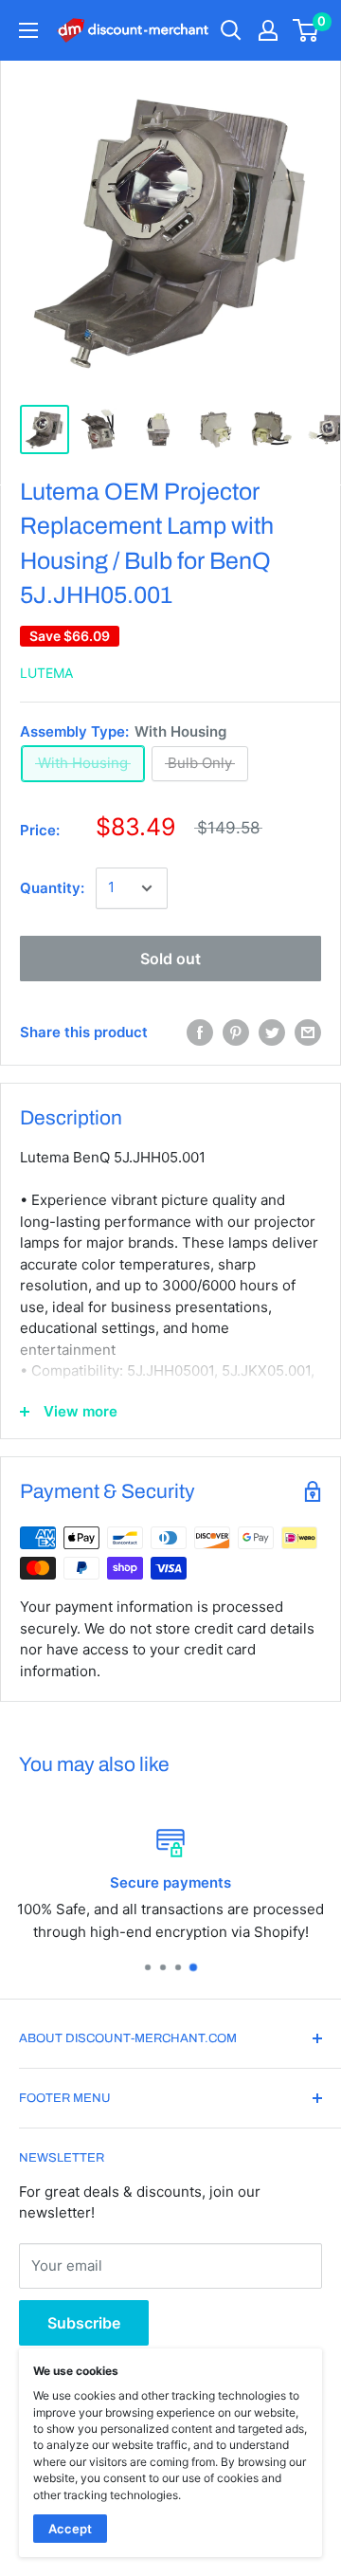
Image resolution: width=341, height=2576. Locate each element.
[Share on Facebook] (200, 1032)
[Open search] (231, 30)
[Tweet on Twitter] (272, 1032)
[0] (306, 30)
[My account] (268, 30)
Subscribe (84, 2323)
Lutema (46, 673)
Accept (70, 2529)
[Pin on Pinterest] (236, 1032)
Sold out (170, 959)
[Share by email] (308, 1032)
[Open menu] (28, 30)
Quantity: (52, 888)
